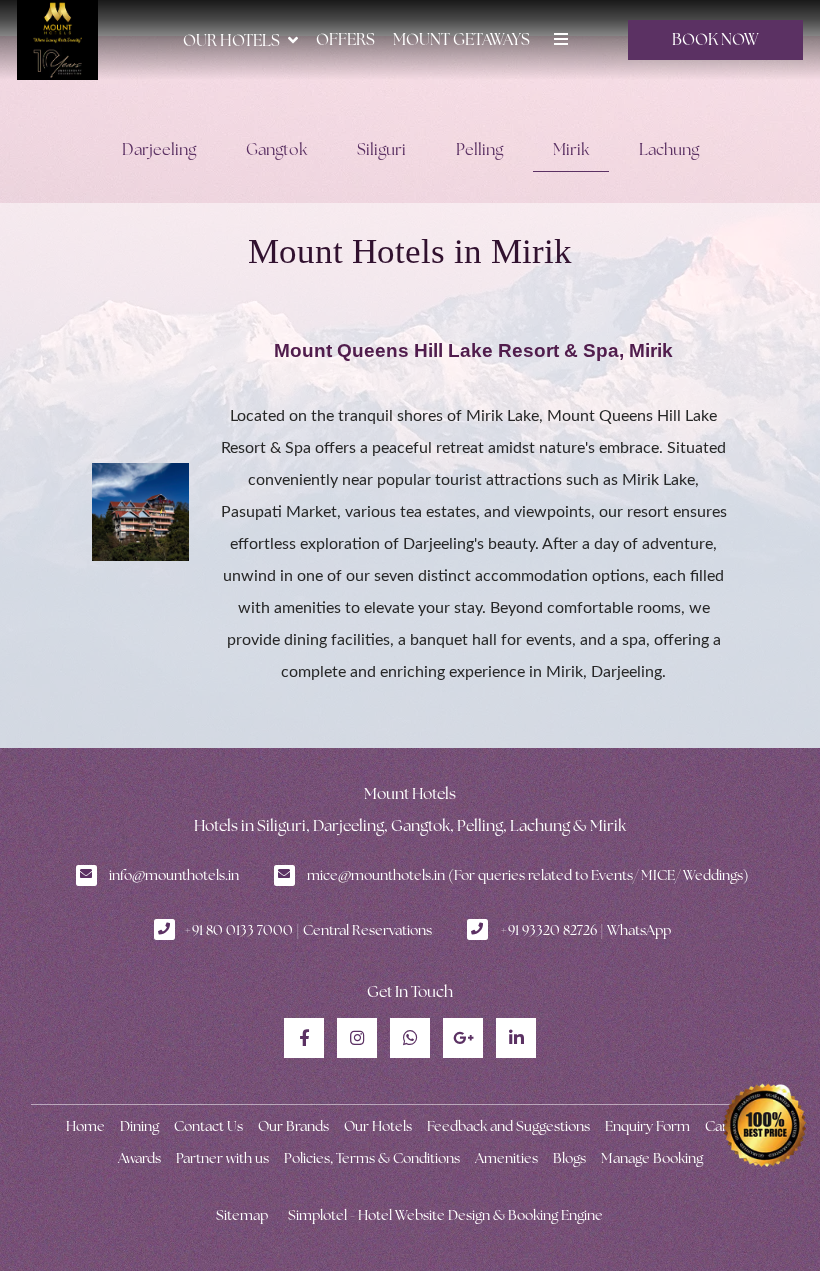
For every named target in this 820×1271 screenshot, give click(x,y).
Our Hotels (231, 40)
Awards (139, 1158)
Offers (345, 39)
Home (85, 1126)
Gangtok (276, 149)
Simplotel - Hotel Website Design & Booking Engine (445, 1215)
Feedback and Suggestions (508, 1126)
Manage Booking (652, 1158)
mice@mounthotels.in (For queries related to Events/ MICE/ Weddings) (528, 875)
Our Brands (293, 1126)
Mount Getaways (461, 39)
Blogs (569, 1158)
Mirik (571, 149)
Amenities (506, 1158)
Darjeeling (159, 149)
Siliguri (381, 149)
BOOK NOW (715, 39)
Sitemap (242, 1215)
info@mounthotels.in (174, 875)
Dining (139, 1126)
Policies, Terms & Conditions (372, 1158)
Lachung (669, 149)
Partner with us (222, 1158)
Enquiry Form (647, 1126)
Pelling (479, 149)
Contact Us (208, 1126)
